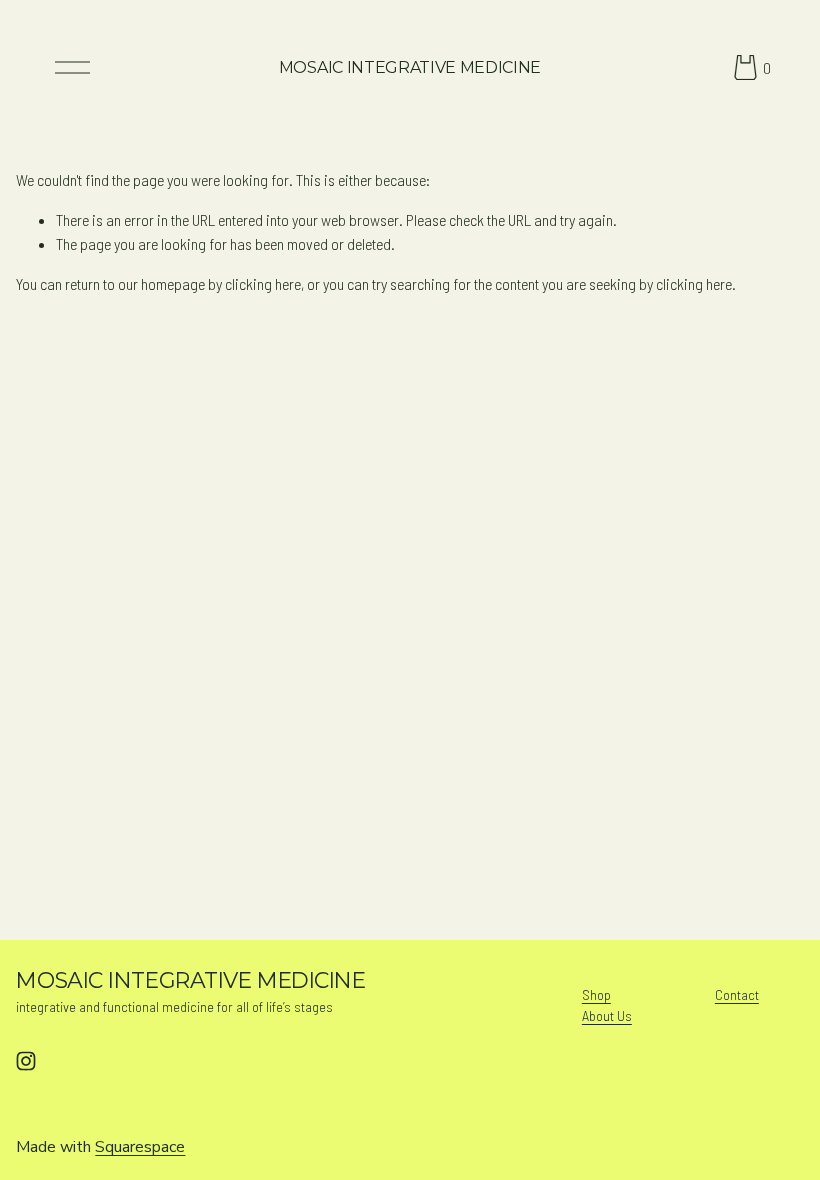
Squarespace (140, 1147)
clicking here (263, 283)
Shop (596, 994)
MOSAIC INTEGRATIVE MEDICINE (410, 67)
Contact (737, 994)
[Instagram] (26, 1061)
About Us (607, 1015)
